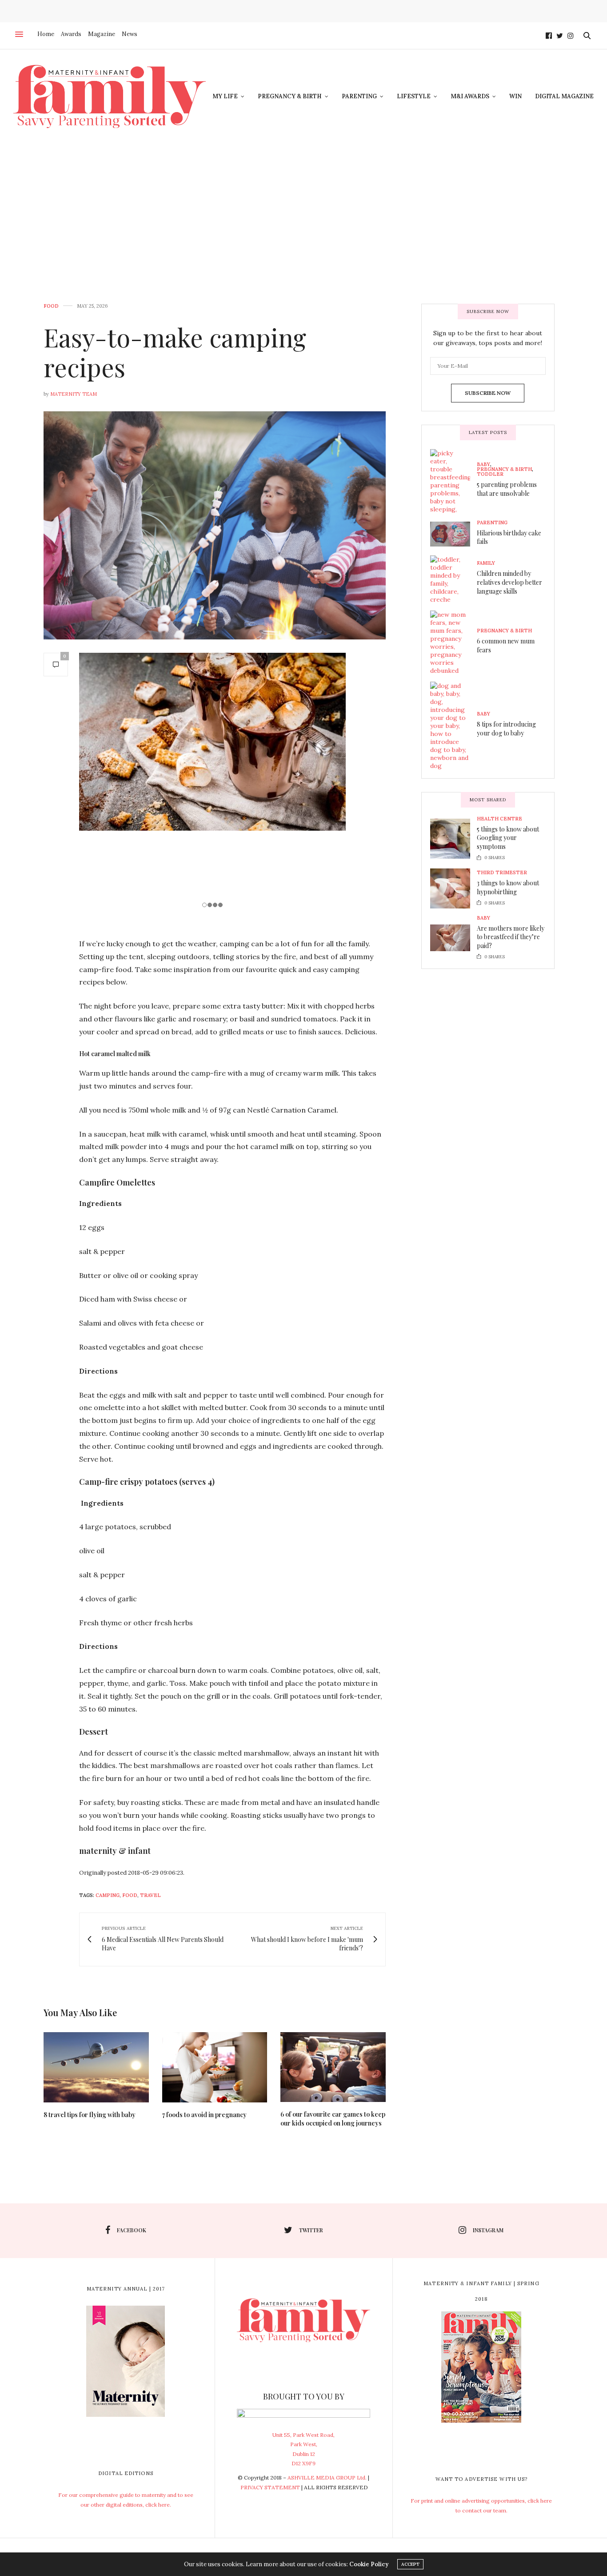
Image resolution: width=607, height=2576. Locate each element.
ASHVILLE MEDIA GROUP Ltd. (327, 2478)
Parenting (359, 96)
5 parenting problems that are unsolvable (507, 489)
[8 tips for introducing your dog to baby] (453, 726)
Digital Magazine (564, 96)
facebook (132, 2230)
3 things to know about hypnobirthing (508, 887)
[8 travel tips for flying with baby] (96, 2067)
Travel (150, 1895)
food (130, 1895)
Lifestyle (414, 96)
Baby (483, 464)
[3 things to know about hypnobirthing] (453, 888)
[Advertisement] (303, 210)
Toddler (490, 474)
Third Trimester (502, 873)
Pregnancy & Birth (290, 96)
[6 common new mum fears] (453, 643)
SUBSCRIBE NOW (488, 393)
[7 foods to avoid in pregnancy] (215, 2067)
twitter (311, 2230)
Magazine (102, 34)
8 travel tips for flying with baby (90, 2115)
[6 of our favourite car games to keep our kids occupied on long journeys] (333, 2067)
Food (51, 306)
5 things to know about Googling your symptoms (508, 838)
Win (515, 96)
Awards (71, 34)
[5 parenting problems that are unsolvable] (453, 481)
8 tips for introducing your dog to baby (506, 729)
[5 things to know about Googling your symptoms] (453, 839)
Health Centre (499, 819)
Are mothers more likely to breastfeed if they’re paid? (511, 937)
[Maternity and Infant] (110, 96)
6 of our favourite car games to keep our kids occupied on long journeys (333, 2119)
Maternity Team (74, 394)
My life (225, 96)
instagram (488, 2230)
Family (486, 563)
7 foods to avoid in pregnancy (204, 2115)
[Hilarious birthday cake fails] (453, 534)
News (130, 34)
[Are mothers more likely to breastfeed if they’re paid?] (453, 938)
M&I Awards (470, 96)
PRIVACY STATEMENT (270, 2487)
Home (46, 34)
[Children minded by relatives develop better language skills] (453, 579)
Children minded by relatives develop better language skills (509, 582)
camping (108, 1895)
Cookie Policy (369, 2564)
